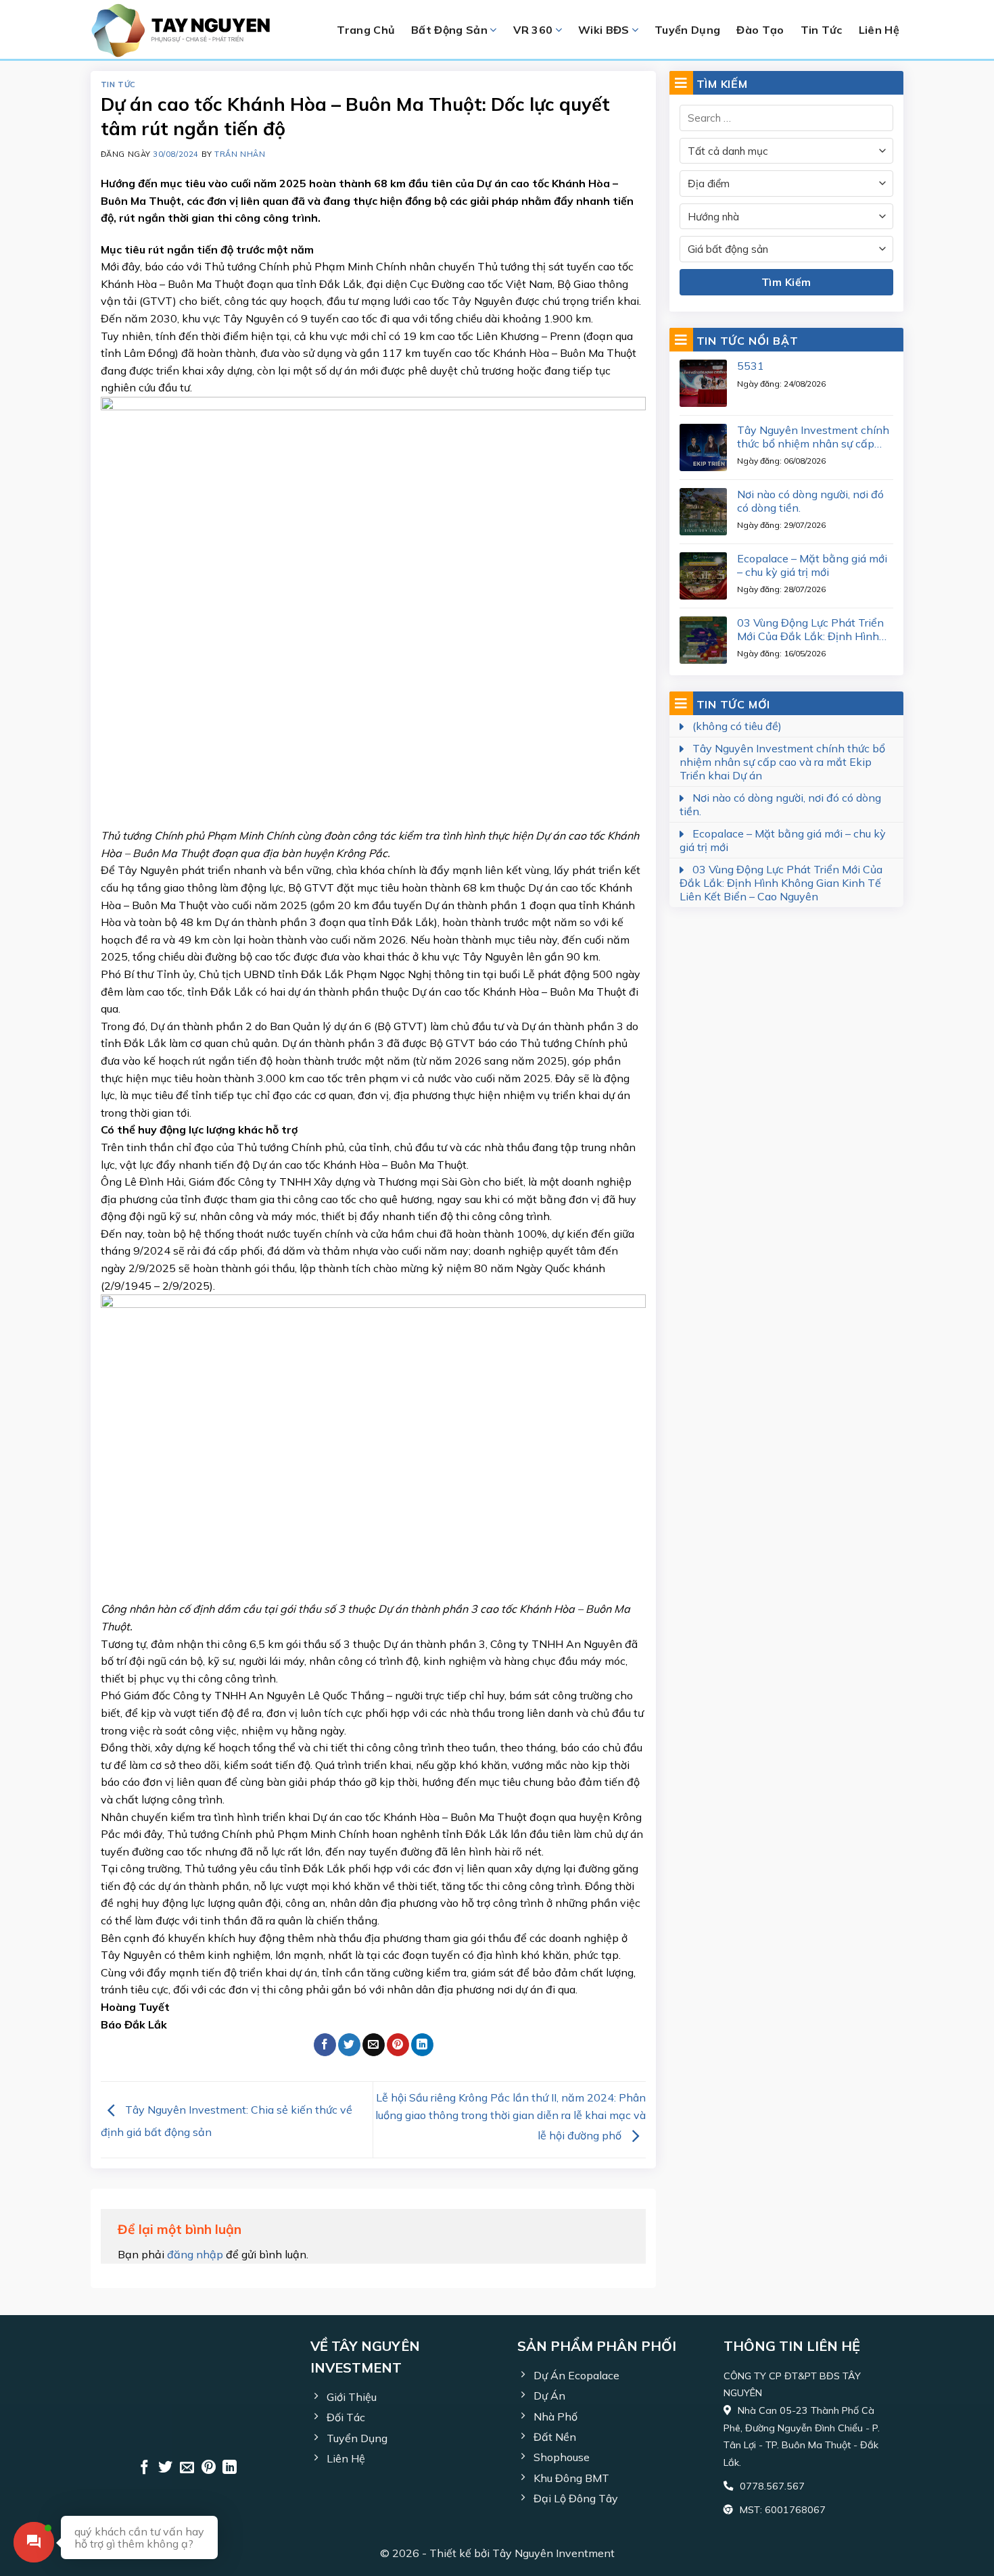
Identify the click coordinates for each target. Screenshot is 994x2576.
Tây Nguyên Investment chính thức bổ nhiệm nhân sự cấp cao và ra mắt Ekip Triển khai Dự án (813, 437)
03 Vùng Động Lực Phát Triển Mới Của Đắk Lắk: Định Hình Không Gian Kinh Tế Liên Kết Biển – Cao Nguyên (810, 629)
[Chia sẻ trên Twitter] (349, 2045)
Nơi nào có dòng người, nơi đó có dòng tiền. (810, 501)
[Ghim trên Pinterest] (398, 2045)
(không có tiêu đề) (737, 726)
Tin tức (118, 84)
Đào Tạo (760, 30)
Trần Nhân (240, 154)
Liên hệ (879, 30)
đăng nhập (195, 2254)
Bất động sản (449, 30)
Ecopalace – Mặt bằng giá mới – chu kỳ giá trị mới (812, 565)
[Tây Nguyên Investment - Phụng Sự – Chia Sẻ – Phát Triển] (193, 30)
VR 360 (533, 30)
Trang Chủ (366, 30)
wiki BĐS (604, 30)
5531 (751, 366)
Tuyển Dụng (687, 30)
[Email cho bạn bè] (374, 2045)
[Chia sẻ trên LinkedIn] (422, 2045)
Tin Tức (822, 30)
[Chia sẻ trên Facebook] (325, 2045)
